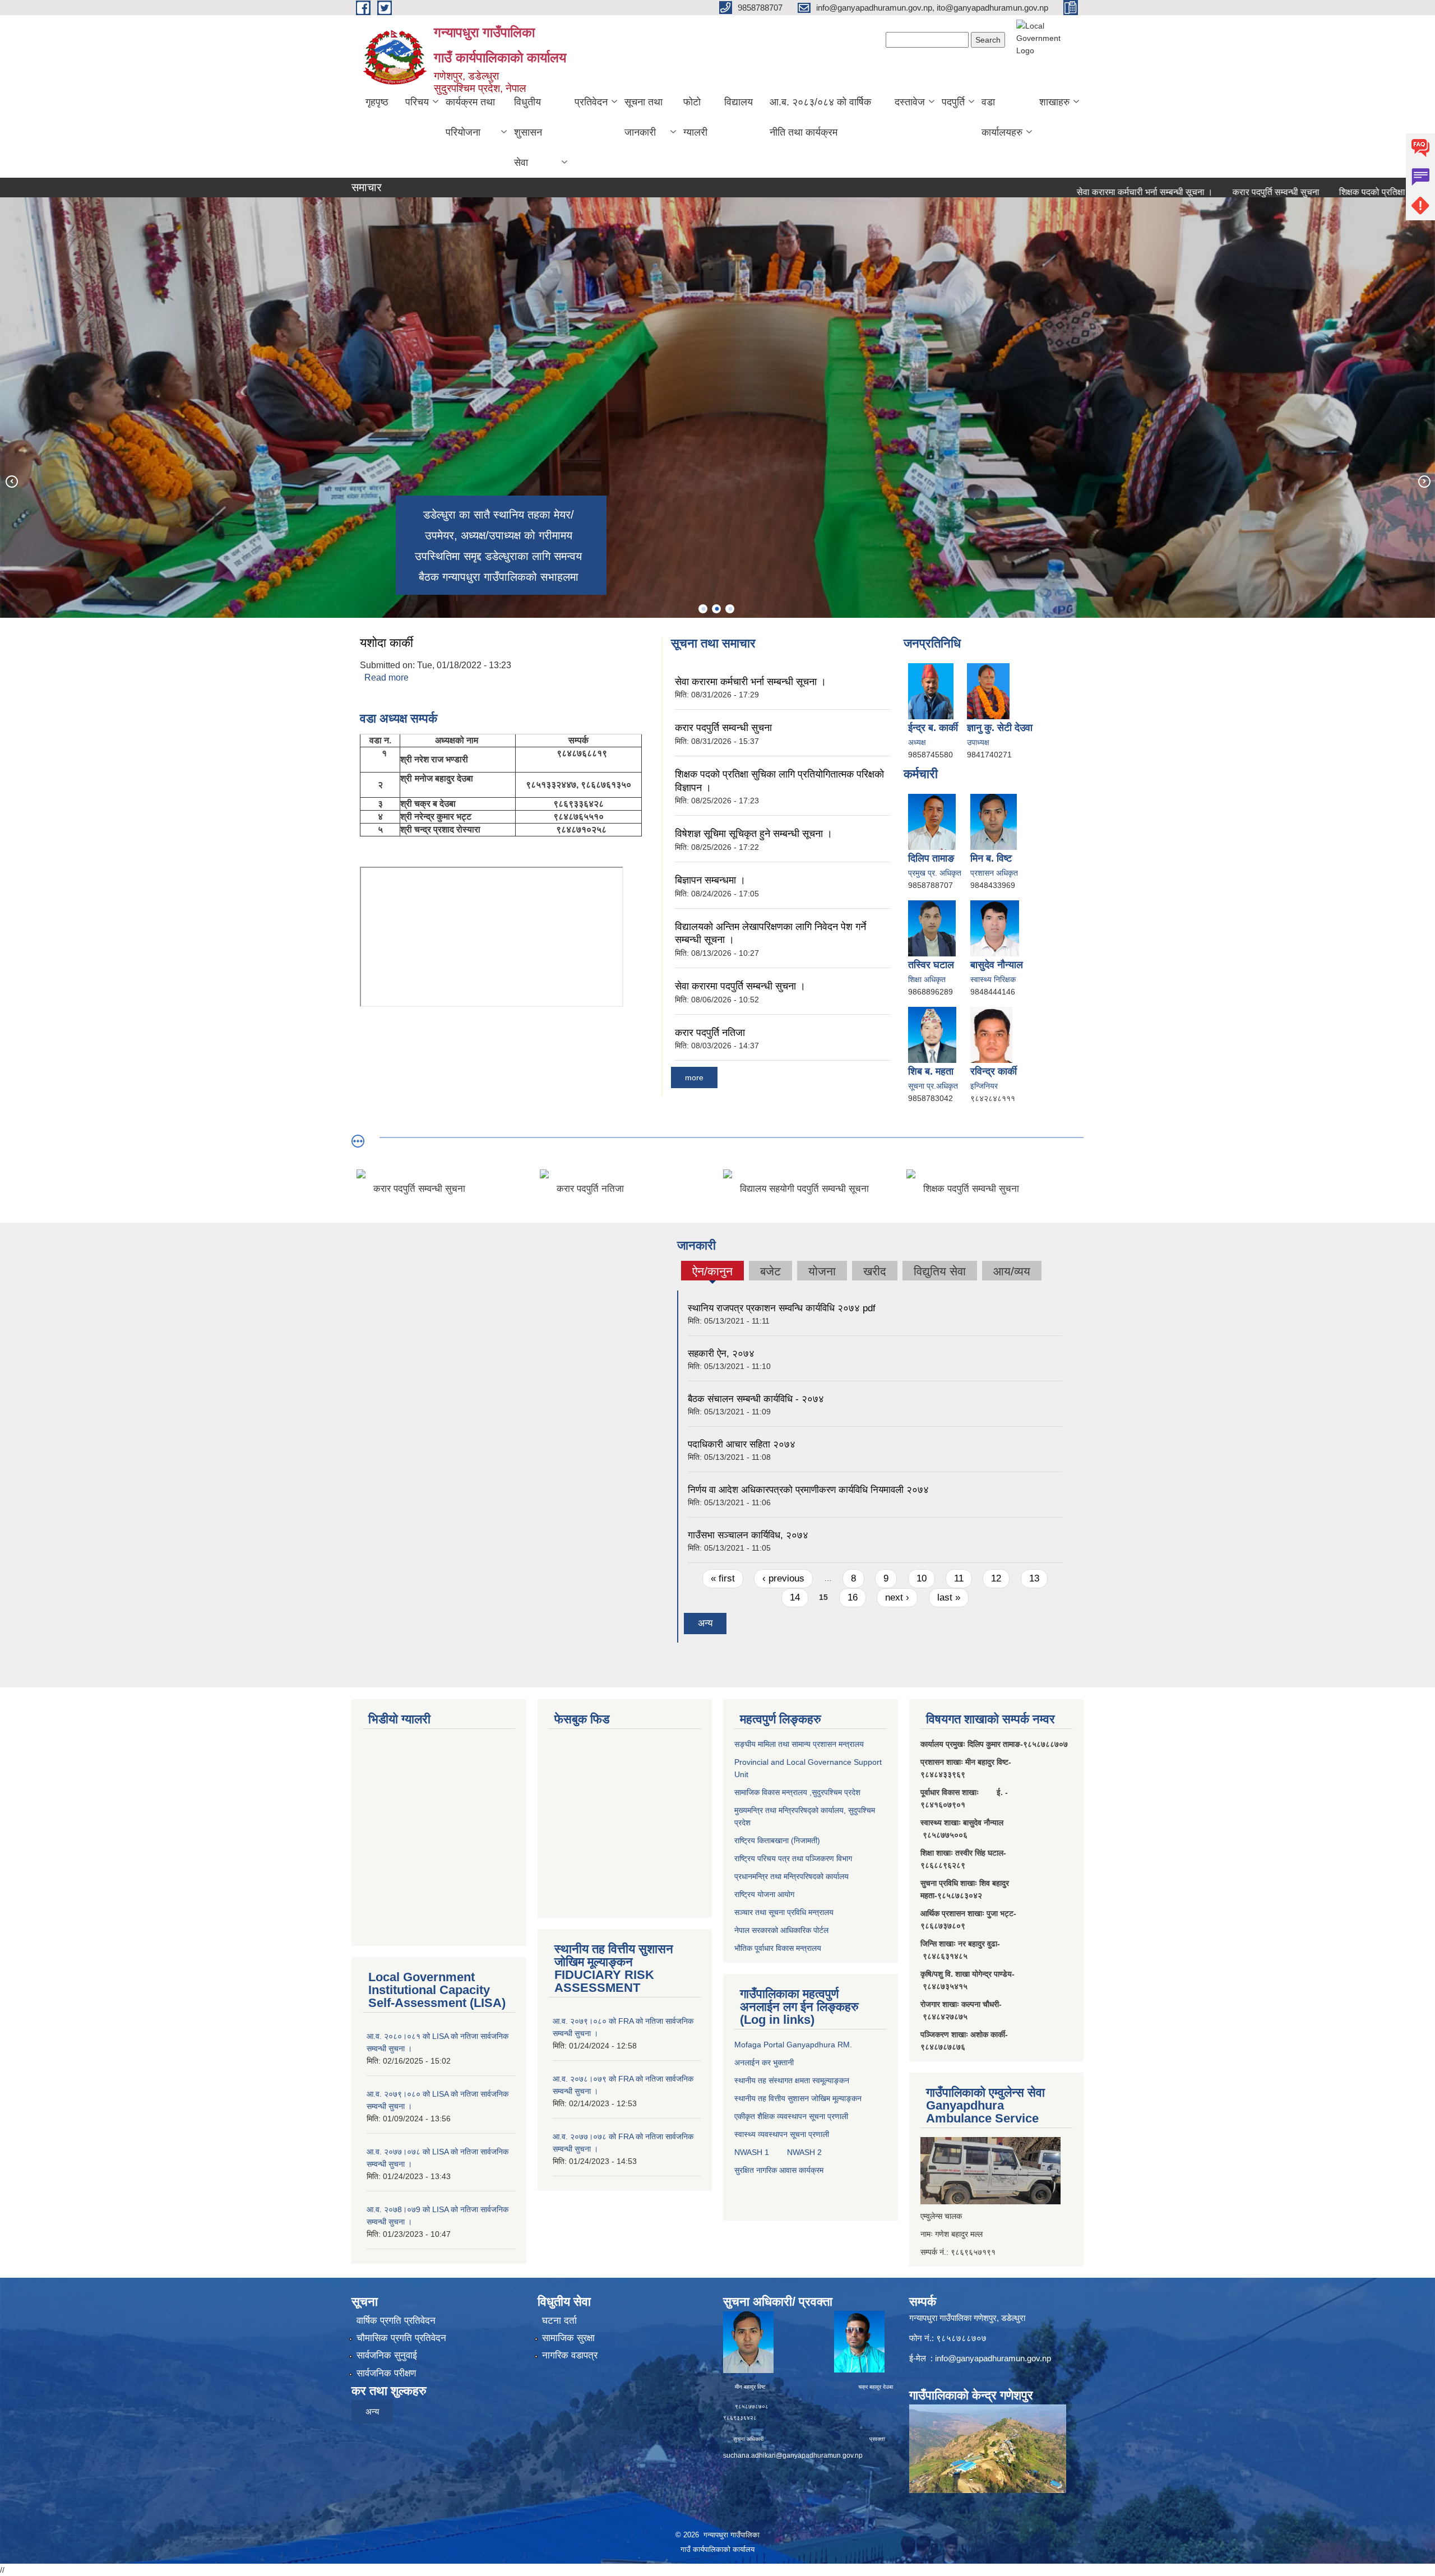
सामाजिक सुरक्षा (568, 2338)
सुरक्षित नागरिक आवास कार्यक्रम (779, 2170)
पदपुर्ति (953, 102)
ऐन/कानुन (712, 1273)
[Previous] (11, 481)
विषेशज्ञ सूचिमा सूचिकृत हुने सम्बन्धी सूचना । (754, 834)
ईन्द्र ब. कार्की (933, 728)
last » (949, 1597)
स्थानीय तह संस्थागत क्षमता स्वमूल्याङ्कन (792, 2080)
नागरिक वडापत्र (570, 2355)
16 (853, 1597)
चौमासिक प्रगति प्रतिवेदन (401, 2338)
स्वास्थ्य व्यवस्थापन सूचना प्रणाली (782, 2134)
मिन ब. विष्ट (991, 858)
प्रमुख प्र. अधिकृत (935, 873)
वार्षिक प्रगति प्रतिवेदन (396, 2321)
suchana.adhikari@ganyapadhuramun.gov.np (793, 2455)
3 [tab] (730, 609)
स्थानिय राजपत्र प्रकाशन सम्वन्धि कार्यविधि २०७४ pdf (782, 1308)
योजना (822, 1271)
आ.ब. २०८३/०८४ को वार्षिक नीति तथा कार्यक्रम (820, 117)
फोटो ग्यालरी (695, 117)
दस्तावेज (910, 102)
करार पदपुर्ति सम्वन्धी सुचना (1180, 192)
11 (959, 1578)
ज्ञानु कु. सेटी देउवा (1000, 728)
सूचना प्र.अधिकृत (933, 1086)
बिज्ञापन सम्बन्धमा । (710, 880)
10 (922, 1578)
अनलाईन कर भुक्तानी (764, 2062)
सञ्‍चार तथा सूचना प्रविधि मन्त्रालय (784, 1912)
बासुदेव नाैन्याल (997, 965)
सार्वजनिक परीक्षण (386, 2373)
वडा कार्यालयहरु (1002, 117)
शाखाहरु (1054, 102)
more (694, 1077)
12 (996, 1578)
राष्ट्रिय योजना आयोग (764, 1894)
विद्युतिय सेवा (940, 1271)
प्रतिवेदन (591, 102)
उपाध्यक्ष (978, 742)
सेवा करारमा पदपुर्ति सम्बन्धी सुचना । (740, 986)
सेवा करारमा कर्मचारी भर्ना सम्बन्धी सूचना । (1049, 192)
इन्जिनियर (984, 1086)
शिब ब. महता (931, 1071)
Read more (386, 677)
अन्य (705, 1623)
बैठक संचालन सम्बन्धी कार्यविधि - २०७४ (756, 1399)
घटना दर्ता (559, 2321)
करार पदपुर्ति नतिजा (710, 1033)
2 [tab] (716, 609)
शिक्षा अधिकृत (927, 979)
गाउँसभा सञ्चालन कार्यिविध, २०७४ (748, 1535)
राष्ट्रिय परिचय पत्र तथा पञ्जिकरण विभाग (793, 1858)
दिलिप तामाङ (931, 858)
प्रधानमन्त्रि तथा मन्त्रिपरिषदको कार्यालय (791, 1876)
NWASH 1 (752, 2152)
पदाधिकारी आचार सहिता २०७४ (742, 1444)
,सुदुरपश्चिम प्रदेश (834, 1792)
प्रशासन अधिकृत (994, 873)
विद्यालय (739, 102)
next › (897, 1597)
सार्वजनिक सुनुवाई (387, 2355)
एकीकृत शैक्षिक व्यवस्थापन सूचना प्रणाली (791, 2116)
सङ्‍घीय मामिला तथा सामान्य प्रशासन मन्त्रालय (799, 1744)
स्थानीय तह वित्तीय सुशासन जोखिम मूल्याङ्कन (798, 2098)
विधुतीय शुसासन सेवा (528, 132)
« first (723, 1578)
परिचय (417, 102)
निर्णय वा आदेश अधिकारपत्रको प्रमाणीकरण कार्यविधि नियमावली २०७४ (808, 1490)
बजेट (770, 1271)
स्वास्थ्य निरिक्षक (993, 979)
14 (795, 1597)
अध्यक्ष (917, 742)
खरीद (875, 1271)
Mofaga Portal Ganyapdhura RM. (793, 2045)
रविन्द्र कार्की (994, 1071)
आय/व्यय (1012, 1271)
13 (1034, 1578)
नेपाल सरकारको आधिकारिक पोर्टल (781, 1930)
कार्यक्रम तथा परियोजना (470, 117)
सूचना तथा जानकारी (644, 117)
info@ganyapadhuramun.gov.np (993, 2358)
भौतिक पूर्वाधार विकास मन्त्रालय (778, 1948)
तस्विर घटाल (931, 965)
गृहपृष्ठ (377, 102)
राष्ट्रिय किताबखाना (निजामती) (777, 1840)
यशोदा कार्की (386, 643)
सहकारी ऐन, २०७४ (721, 1354)
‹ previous (783, 1578)
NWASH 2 (804, 2152)
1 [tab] (703, 609)
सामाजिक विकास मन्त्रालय (771, 1792)
